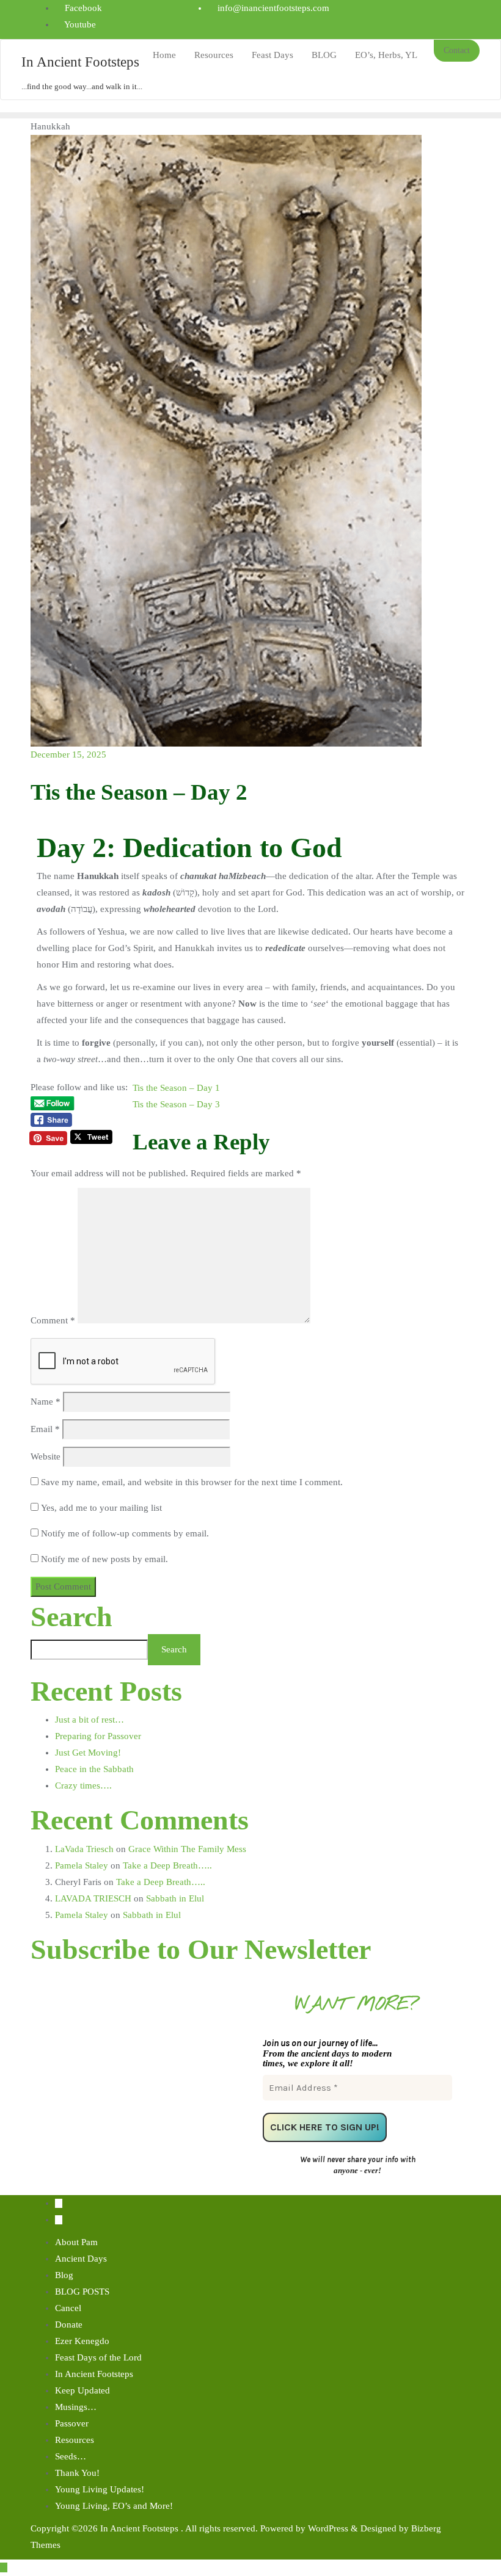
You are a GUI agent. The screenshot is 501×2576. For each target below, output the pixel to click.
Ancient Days (81, 2259)
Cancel (68, 2308)
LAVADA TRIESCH (93, 1898)
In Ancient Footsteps (94, 2374)
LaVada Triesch (84, 1849)
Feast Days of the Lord (98, 2357)
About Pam (76, 2242)
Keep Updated (82, 2390)
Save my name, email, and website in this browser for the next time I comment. (192, 1482)
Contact (457, 50)
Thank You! (77, 2473)
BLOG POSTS (82, 2292)
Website (46, 1456)
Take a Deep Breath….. (167, 1865)
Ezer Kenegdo (82, 2341)
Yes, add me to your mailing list (100, 1508)
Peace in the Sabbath (94, 1769)
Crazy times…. (83, 1785)
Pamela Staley (82, 1865)
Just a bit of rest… (90, 1720)
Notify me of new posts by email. (104, 1559)
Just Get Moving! (88, 1753)
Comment (53, 1320)
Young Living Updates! (100, 2489)
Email (45, 1429)
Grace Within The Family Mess (187, 1849)
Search (71, 1617)
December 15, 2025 (68, 754)
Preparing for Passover (98, 1736)
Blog (64, 2275)
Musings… (76, 2407)
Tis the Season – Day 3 (176, 1104)
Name (46, 1402)
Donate (69, 2325)
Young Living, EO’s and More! (114, 2506)
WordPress (328, 2528)
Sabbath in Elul (175, 1898)
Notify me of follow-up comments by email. (125, 1533)
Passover (72, 2423)
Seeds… (71, 2456)
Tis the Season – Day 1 (176, 1088)
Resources (75, 2440)
